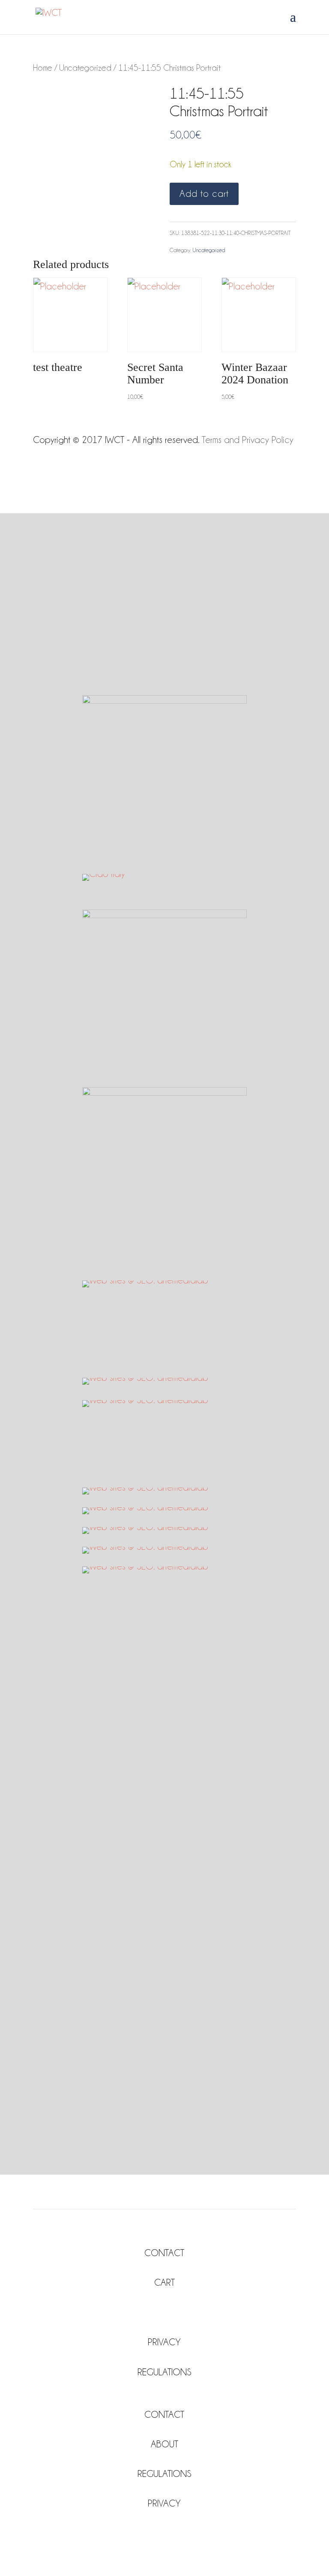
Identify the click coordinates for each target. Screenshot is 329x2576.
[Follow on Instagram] (173, 2311)
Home (43, 68)
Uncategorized (85, 68)
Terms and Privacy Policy (248, 440)
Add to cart (204, 194)
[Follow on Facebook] (156, 2311)
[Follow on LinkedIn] (182, 2531)
